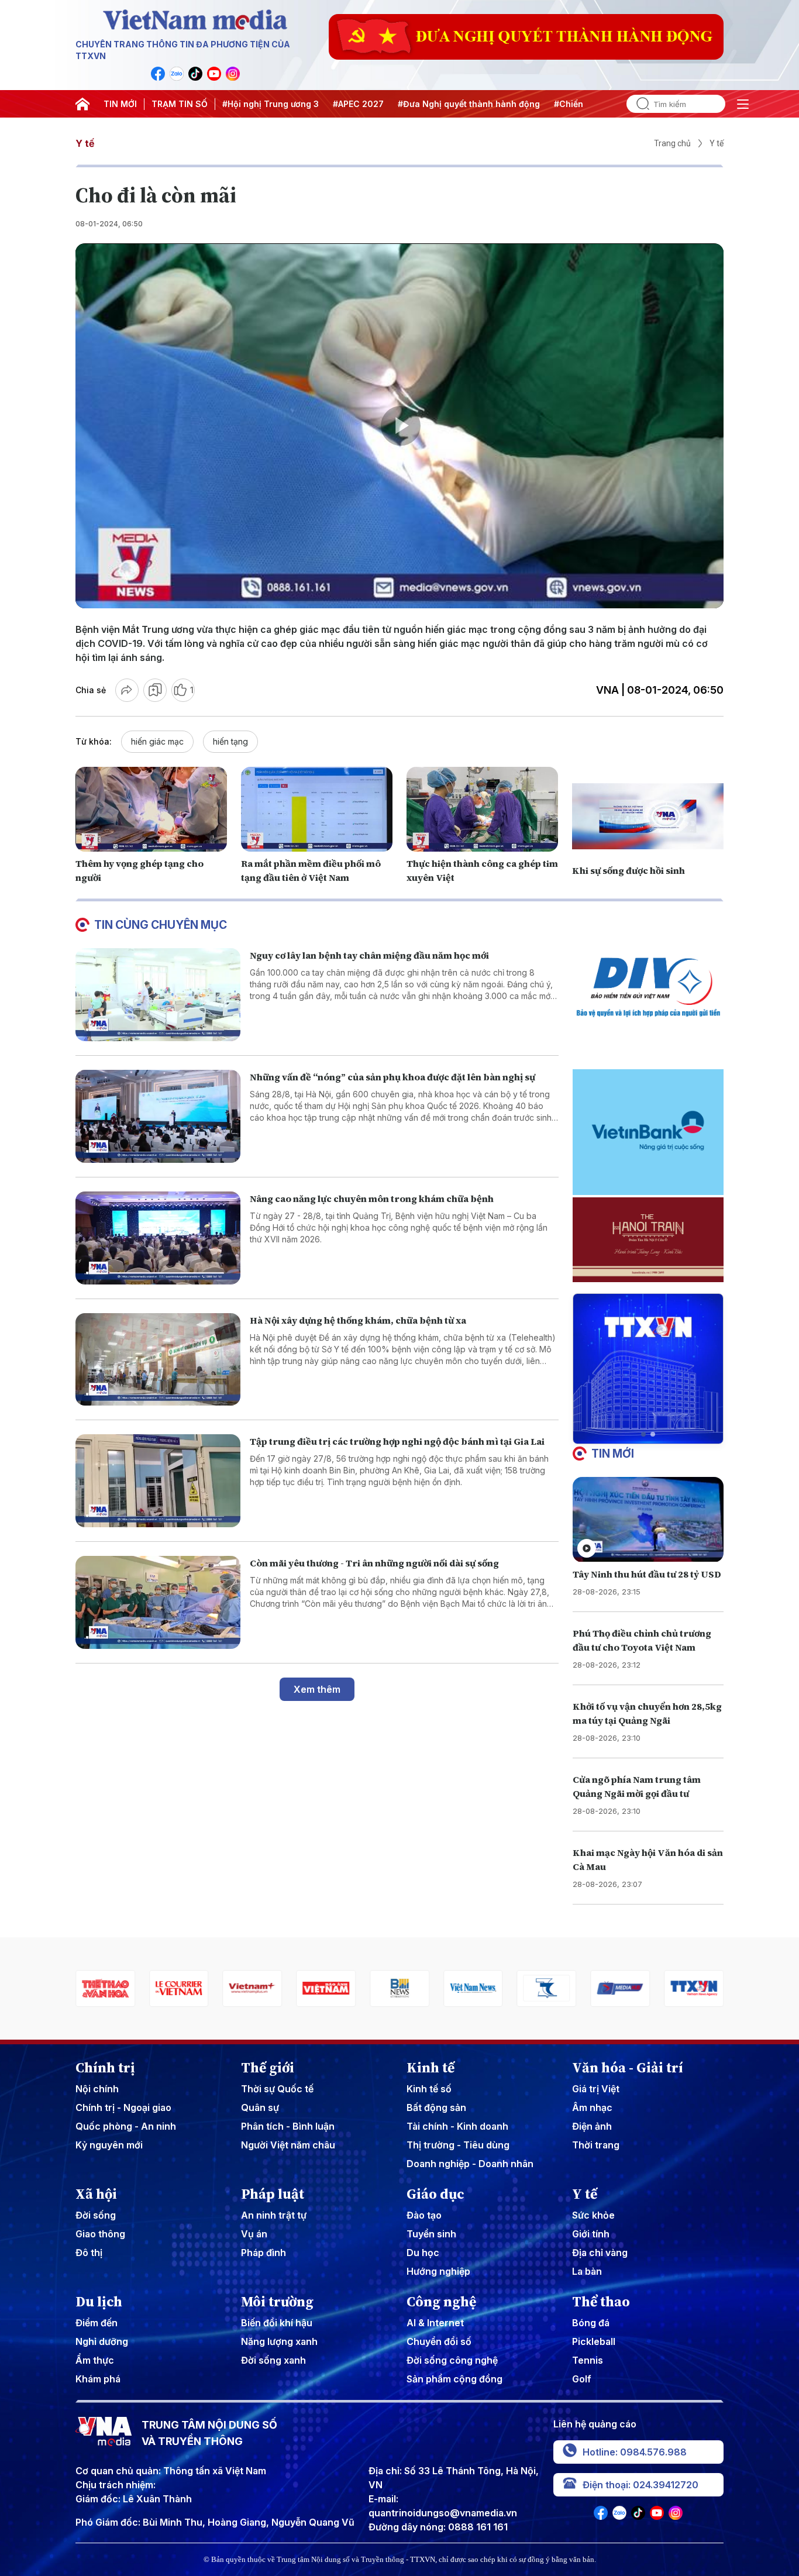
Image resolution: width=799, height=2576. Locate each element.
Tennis (588, 2360)
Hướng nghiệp (438, 2271)
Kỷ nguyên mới (109, 2145)
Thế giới (268, 2068)
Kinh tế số (429, 2089)
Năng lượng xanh (279, 2341)
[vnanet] (620, 1988)
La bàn (587, 2271)
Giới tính (591, 2234)
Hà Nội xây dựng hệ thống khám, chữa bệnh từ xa (358, 1320)
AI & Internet (435, 2323)
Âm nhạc (592, 2107)
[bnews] (326, 1988)
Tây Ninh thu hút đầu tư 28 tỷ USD (647, 1574)
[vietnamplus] (179, 1988)
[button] (643, 1434)
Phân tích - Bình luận (288, 2126)
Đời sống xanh (273, 2360)
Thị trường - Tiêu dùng (458, 2145)
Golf (582, 2379)
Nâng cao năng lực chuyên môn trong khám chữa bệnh (372, 1199)
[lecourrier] (105, 1988)
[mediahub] (547, 1988)
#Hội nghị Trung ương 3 (271, 104)
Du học (423, 2253)
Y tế (85, 143)
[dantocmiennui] (473, 1988)
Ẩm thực (95, 2360)
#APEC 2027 (358, 104)
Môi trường (277, 2302)
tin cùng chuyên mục (161, 925)
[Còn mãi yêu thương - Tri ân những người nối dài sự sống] (158, 1602)
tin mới (613, 1454)
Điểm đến (97, 2323)
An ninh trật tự (274, 2215)
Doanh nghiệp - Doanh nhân (470, 2164)
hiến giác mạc (157, 741)
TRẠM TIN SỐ (180, 104)
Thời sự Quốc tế (277, 2089)
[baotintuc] (694, 1988)
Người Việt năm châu (288, 2145)
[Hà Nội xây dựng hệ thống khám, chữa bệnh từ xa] (158, 1360)
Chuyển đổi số (439, 2341)
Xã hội (96, 2194)
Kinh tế (431, 2068)
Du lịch (99, 2302)
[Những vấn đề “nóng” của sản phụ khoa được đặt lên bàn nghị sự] (158, 1116)
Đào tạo (424, 2215)
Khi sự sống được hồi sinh (628, 870)
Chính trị (105, 2068)
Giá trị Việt (596, 2089)
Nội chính (97, 2089)
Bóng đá (591, 2323)
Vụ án (254, 2234)
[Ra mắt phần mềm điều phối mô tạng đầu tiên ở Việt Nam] (317, 810)
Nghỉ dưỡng (102, 2341)
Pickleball (594, 2341)
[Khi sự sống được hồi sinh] (648, 817)
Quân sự (260, 2107)
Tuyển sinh (431, 2234)
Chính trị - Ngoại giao (123, 2107)
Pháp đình (264, 2253)
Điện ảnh (592, 2126)
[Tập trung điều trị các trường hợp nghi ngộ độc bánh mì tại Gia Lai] (158, 1481)
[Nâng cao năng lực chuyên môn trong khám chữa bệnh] (158, 1238)
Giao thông (100, 2234)
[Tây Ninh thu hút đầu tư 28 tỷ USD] (648, 1519)
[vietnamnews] (399, 1988)
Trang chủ (672, 143)
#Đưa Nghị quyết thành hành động (469, 104)
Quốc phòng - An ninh (126, 2126)
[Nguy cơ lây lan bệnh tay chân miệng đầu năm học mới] (158, 995)
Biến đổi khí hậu (277, 2323)
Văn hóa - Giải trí (628, 2068)
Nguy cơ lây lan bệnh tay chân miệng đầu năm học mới (369, 955)
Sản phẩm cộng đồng (454, 2379)
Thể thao (601, 2302)
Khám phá (98, 2379)
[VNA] (158, 74)
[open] (743, 104)
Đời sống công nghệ (452, 2360)
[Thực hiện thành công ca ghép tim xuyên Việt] (482, 810)
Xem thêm (317, 1689)
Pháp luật (273, 2194)
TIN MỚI (120, 104)
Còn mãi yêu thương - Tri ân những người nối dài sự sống (374, 1563)
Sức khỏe (593, 2215)
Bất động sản (436, 2107)
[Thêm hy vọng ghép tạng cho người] (151, 810)
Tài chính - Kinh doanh (457, 2126)
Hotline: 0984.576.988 (635, 2452)
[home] (82, 104)
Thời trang (596, 2145)
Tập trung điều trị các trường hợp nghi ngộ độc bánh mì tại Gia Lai (397, 1441)
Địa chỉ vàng (600, 2253)
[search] (638, 104)
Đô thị (89, 2253)
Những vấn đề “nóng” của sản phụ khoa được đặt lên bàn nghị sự (392, 1077)
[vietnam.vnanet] (253, 1988)
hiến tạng (230, 741)
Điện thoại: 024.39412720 (640, 2485)
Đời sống (96, 2215)
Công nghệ (441, 2302)
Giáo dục (435, 2194)
